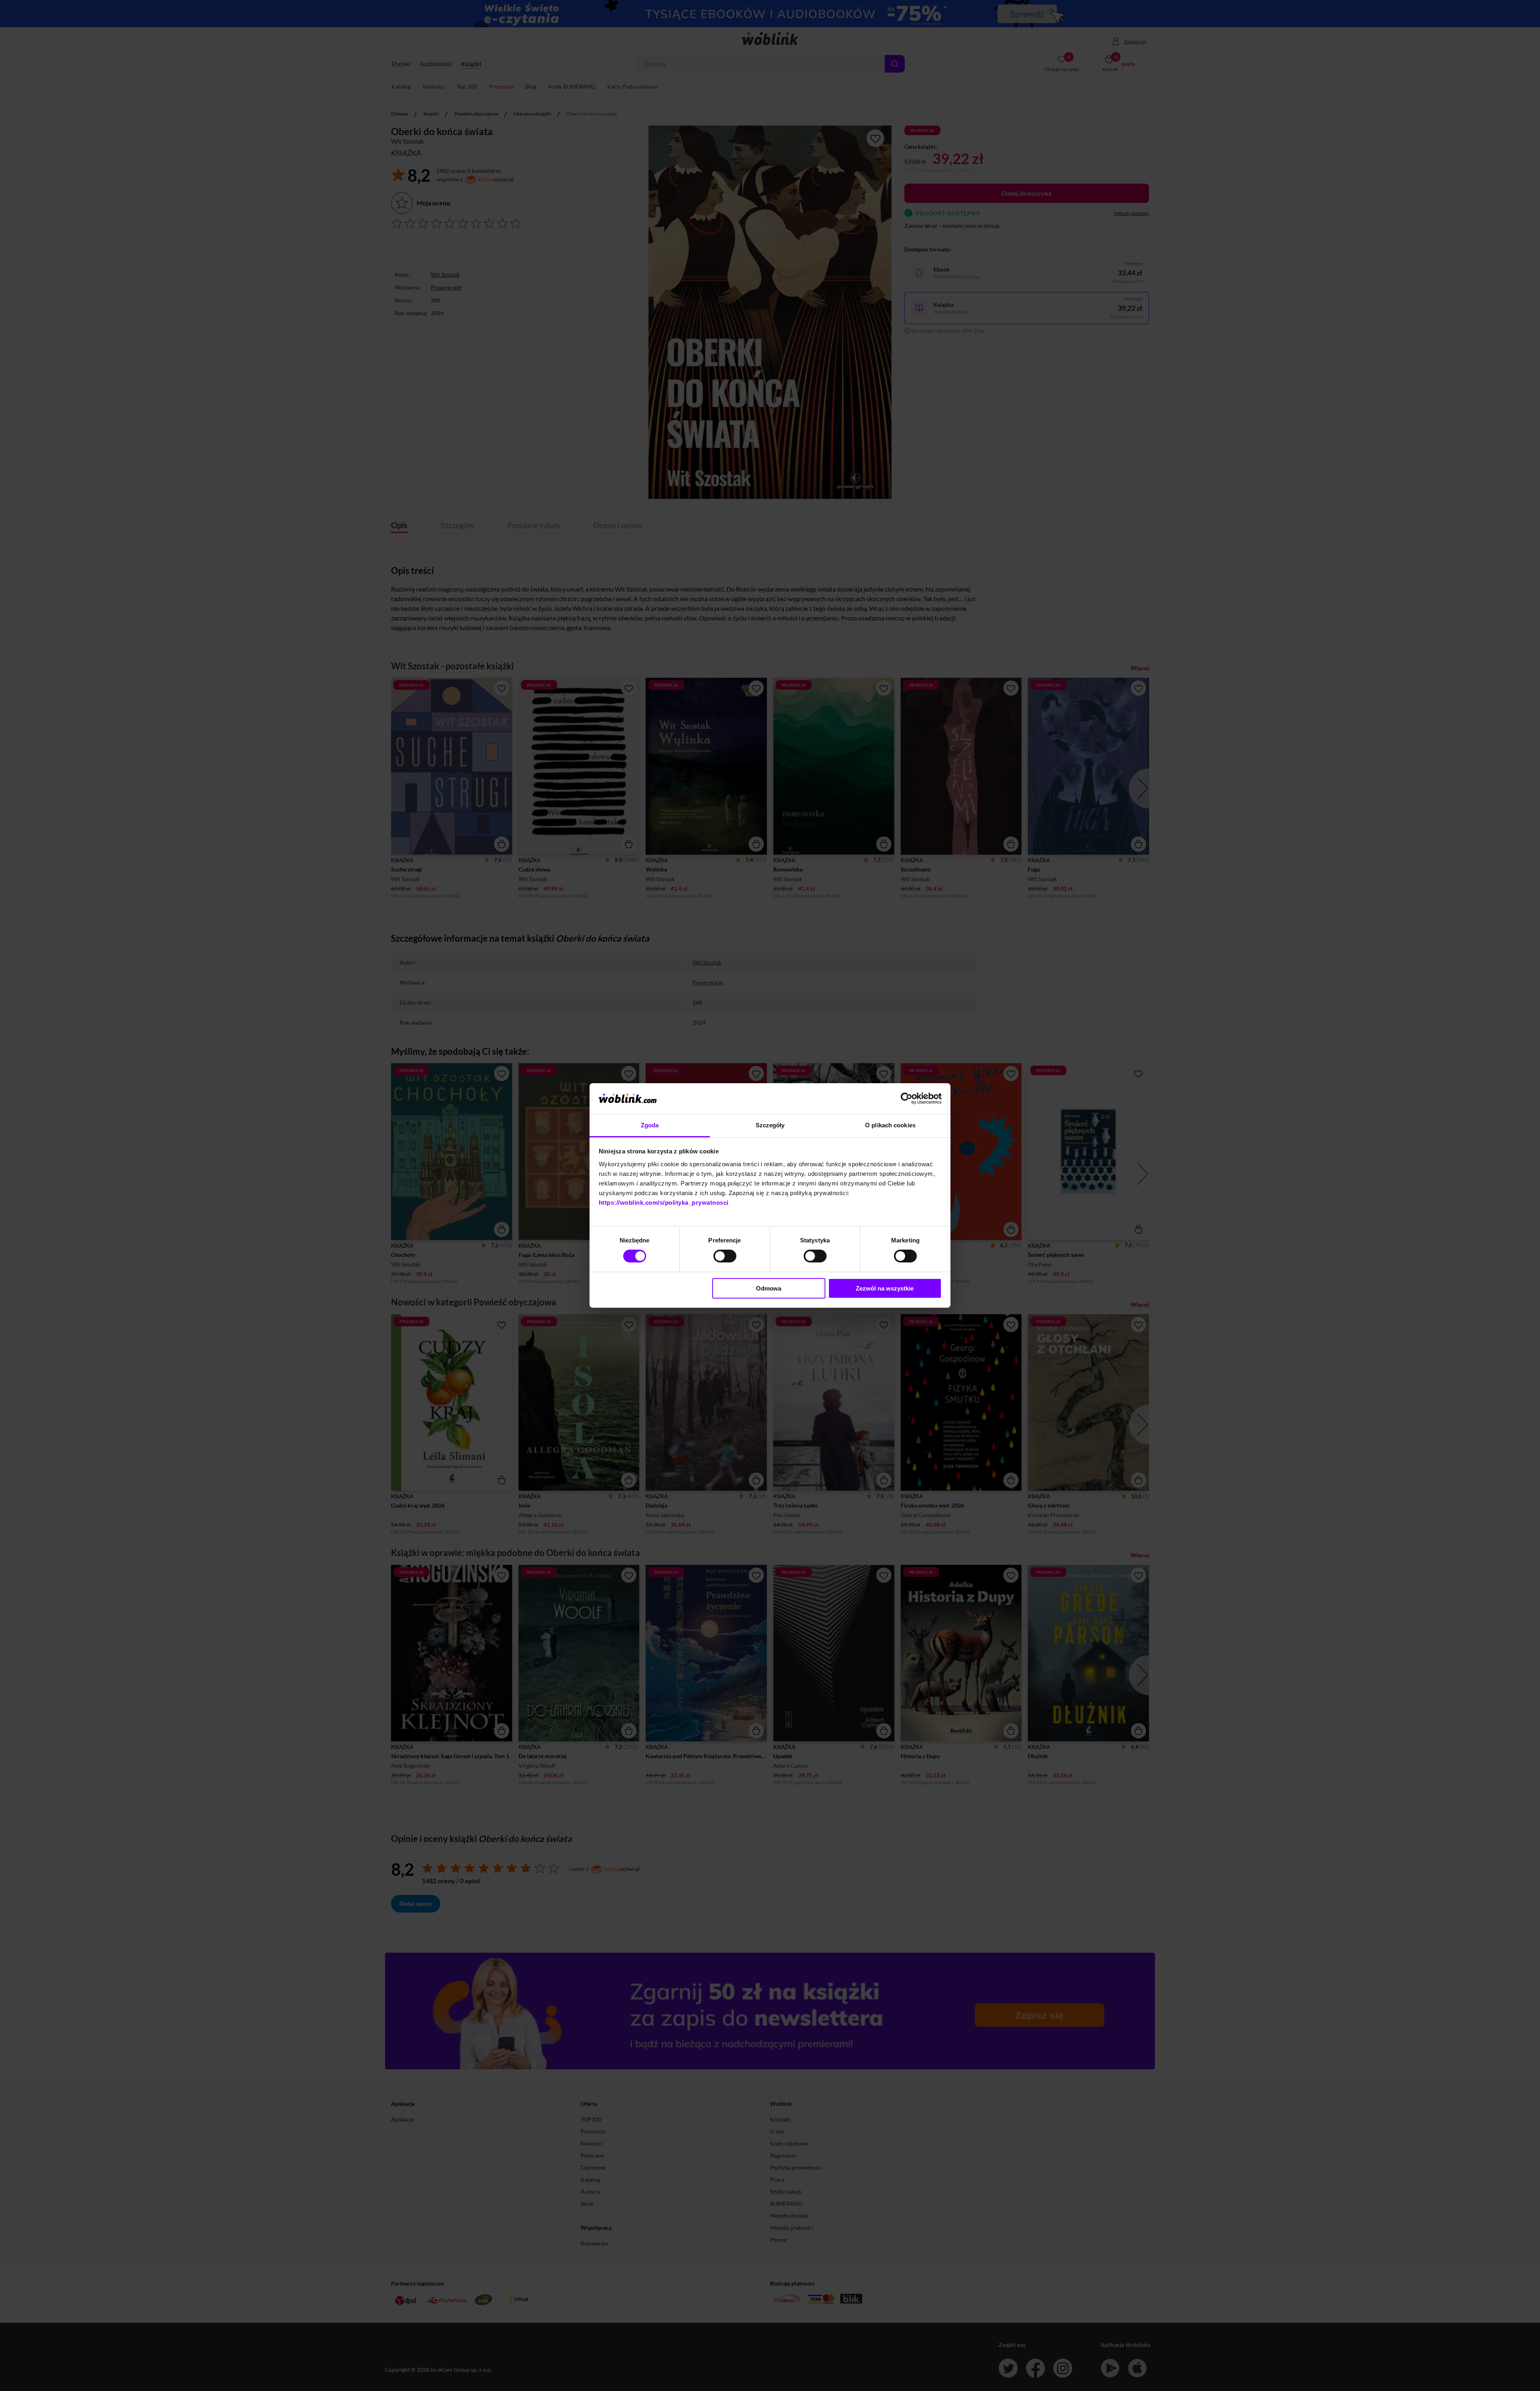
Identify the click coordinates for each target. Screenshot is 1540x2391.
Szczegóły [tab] (770, 1125)
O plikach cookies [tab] (890, 1125)
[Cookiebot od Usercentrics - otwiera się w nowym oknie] (907, 1098)
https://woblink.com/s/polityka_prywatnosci (664, 1203)
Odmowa (769, 1288)
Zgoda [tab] (650, 1125)
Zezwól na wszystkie (885, 1288)
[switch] (725, 1256)
